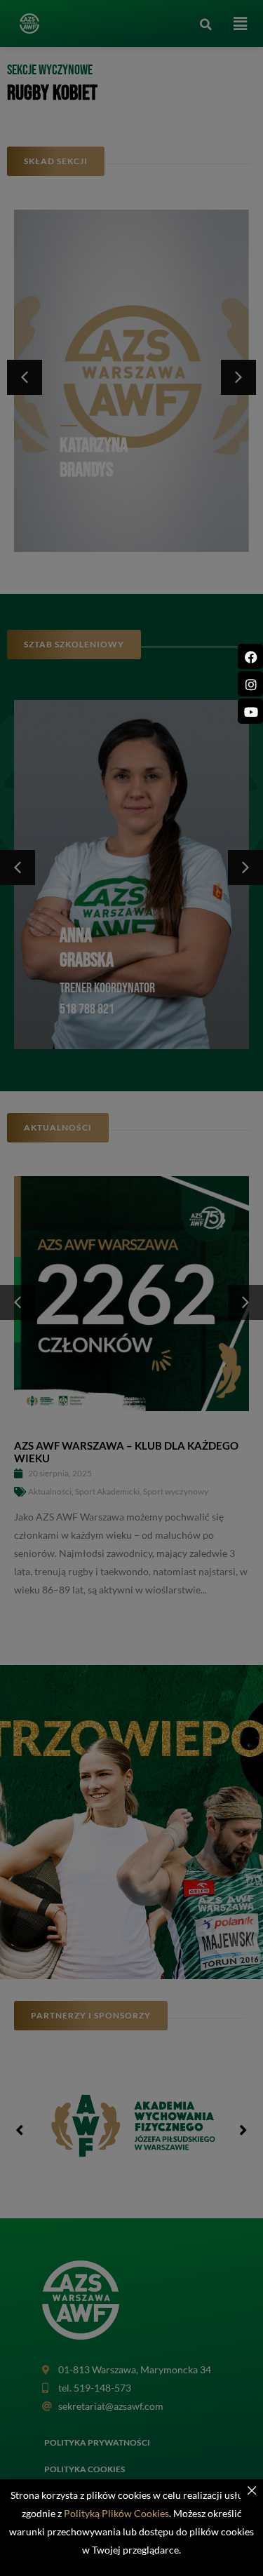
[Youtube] (250, 711)
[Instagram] (250, 684)
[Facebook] (250, 656)
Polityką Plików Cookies (116, 2513)
